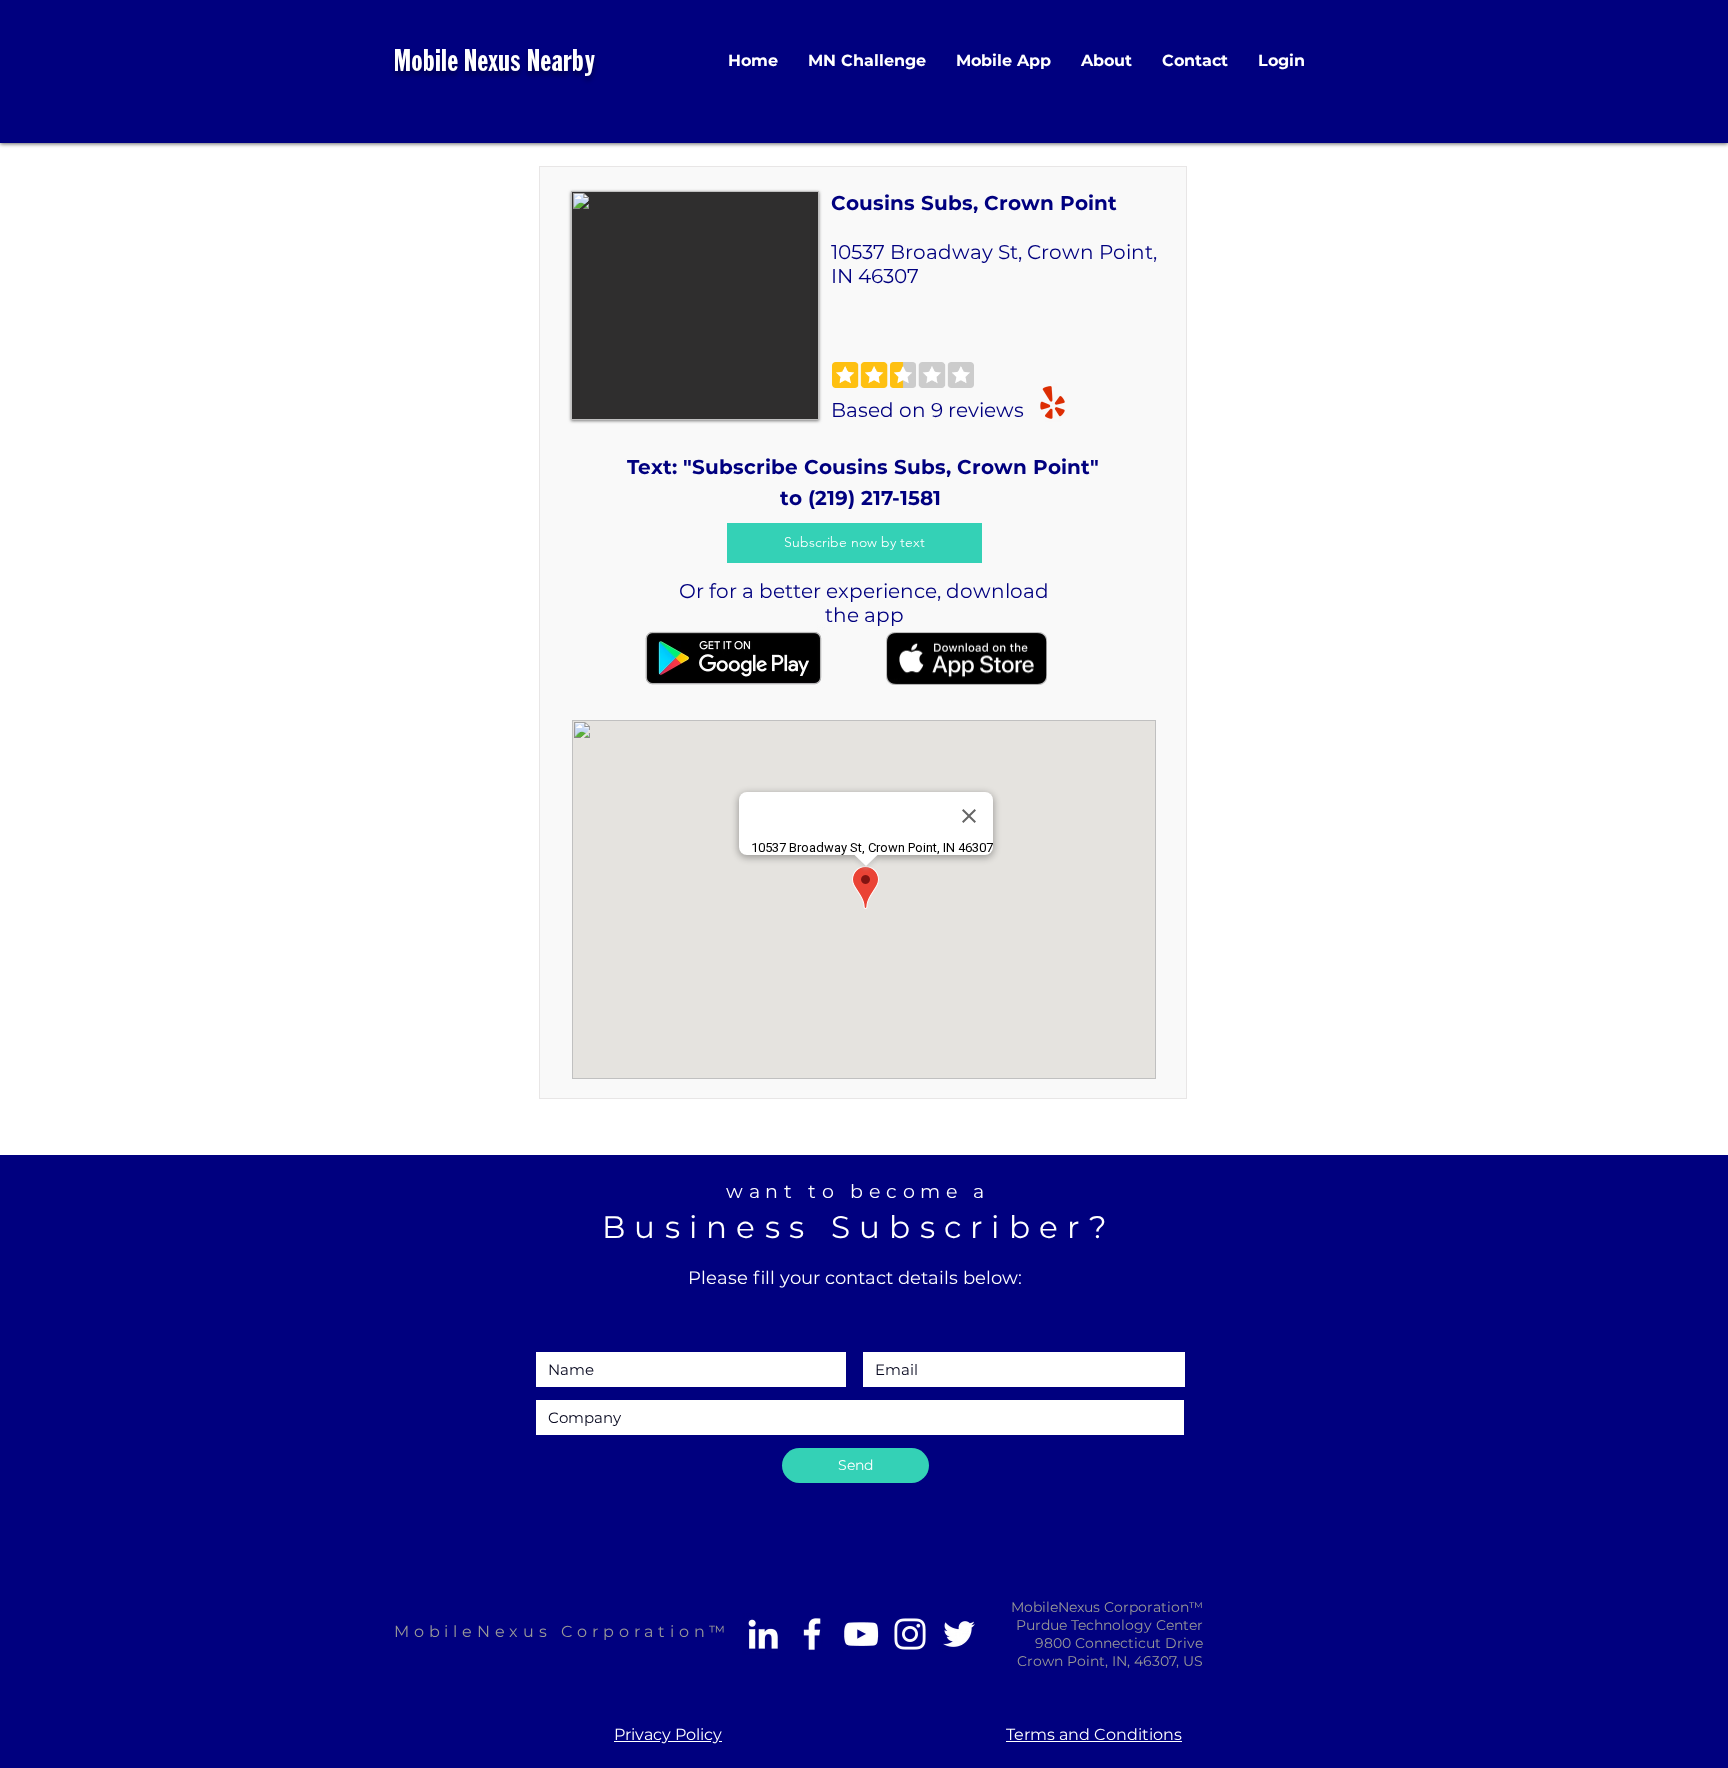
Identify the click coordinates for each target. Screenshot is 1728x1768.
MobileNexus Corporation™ (562, 1631)
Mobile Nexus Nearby (494, 63)
